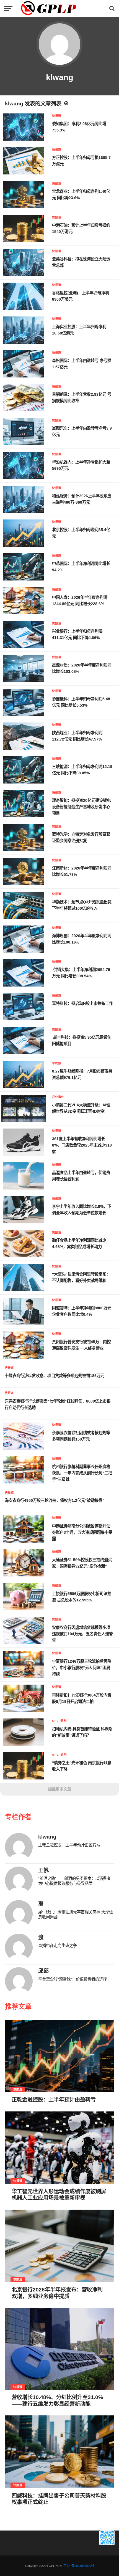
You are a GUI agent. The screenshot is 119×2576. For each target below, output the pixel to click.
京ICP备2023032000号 (79, 2566)
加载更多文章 (59, 1789)
